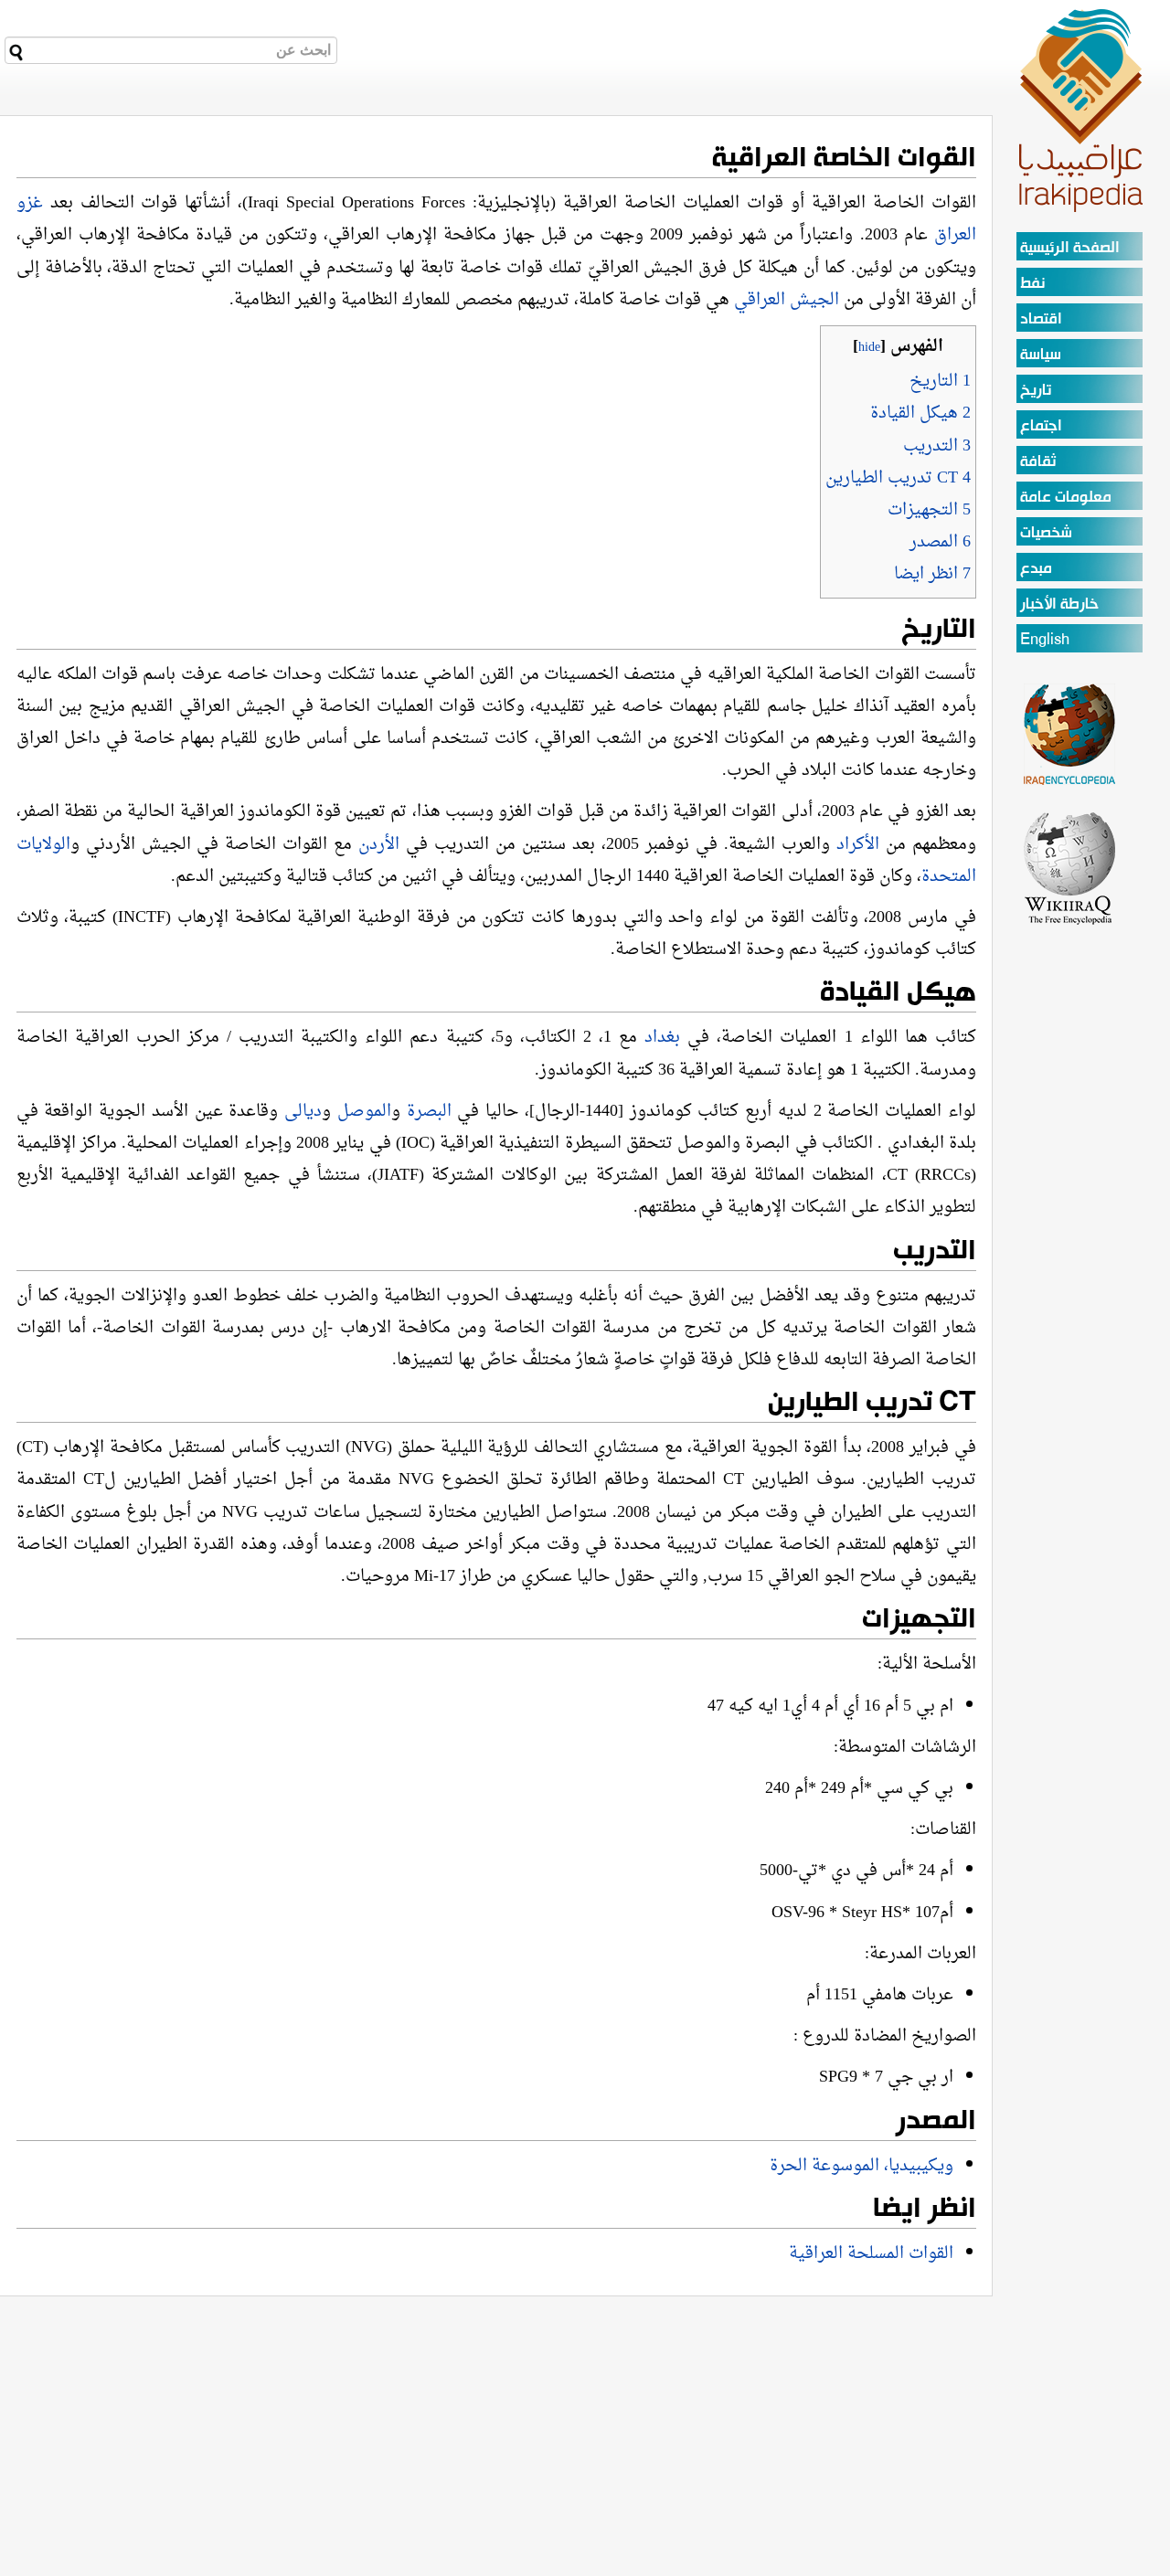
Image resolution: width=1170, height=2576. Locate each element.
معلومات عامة (1066, 498)
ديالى (303, 1112)
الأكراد (858, 845)
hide (869, 348)
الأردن (379, 845)
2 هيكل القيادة (920, 413)
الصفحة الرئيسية (1070, 248)
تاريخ (1036, 391)
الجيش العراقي (787, 300)
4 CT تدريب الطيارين (898, 478)
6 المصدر (940, 542)
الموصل (364, 1112)
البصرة (429, 1112)
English (1045, 640)
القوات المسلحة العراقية (871, 2254)
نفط (1032, 284)
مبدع (1036, 569)
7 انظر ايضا (932, 574)
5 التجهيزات (929, 510)
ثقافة (1038, 462)
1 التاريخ (940, 382)
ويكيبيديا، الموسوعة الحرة (862, 2166)
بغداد (659, 1038)
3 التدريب (937, 446)
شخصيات (1046, 533)
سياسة (1041, 355)
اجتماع (1041, 426)
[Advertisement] (1070, 1201)
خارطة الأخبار (1059, 604)
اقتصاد (1041, 319)
